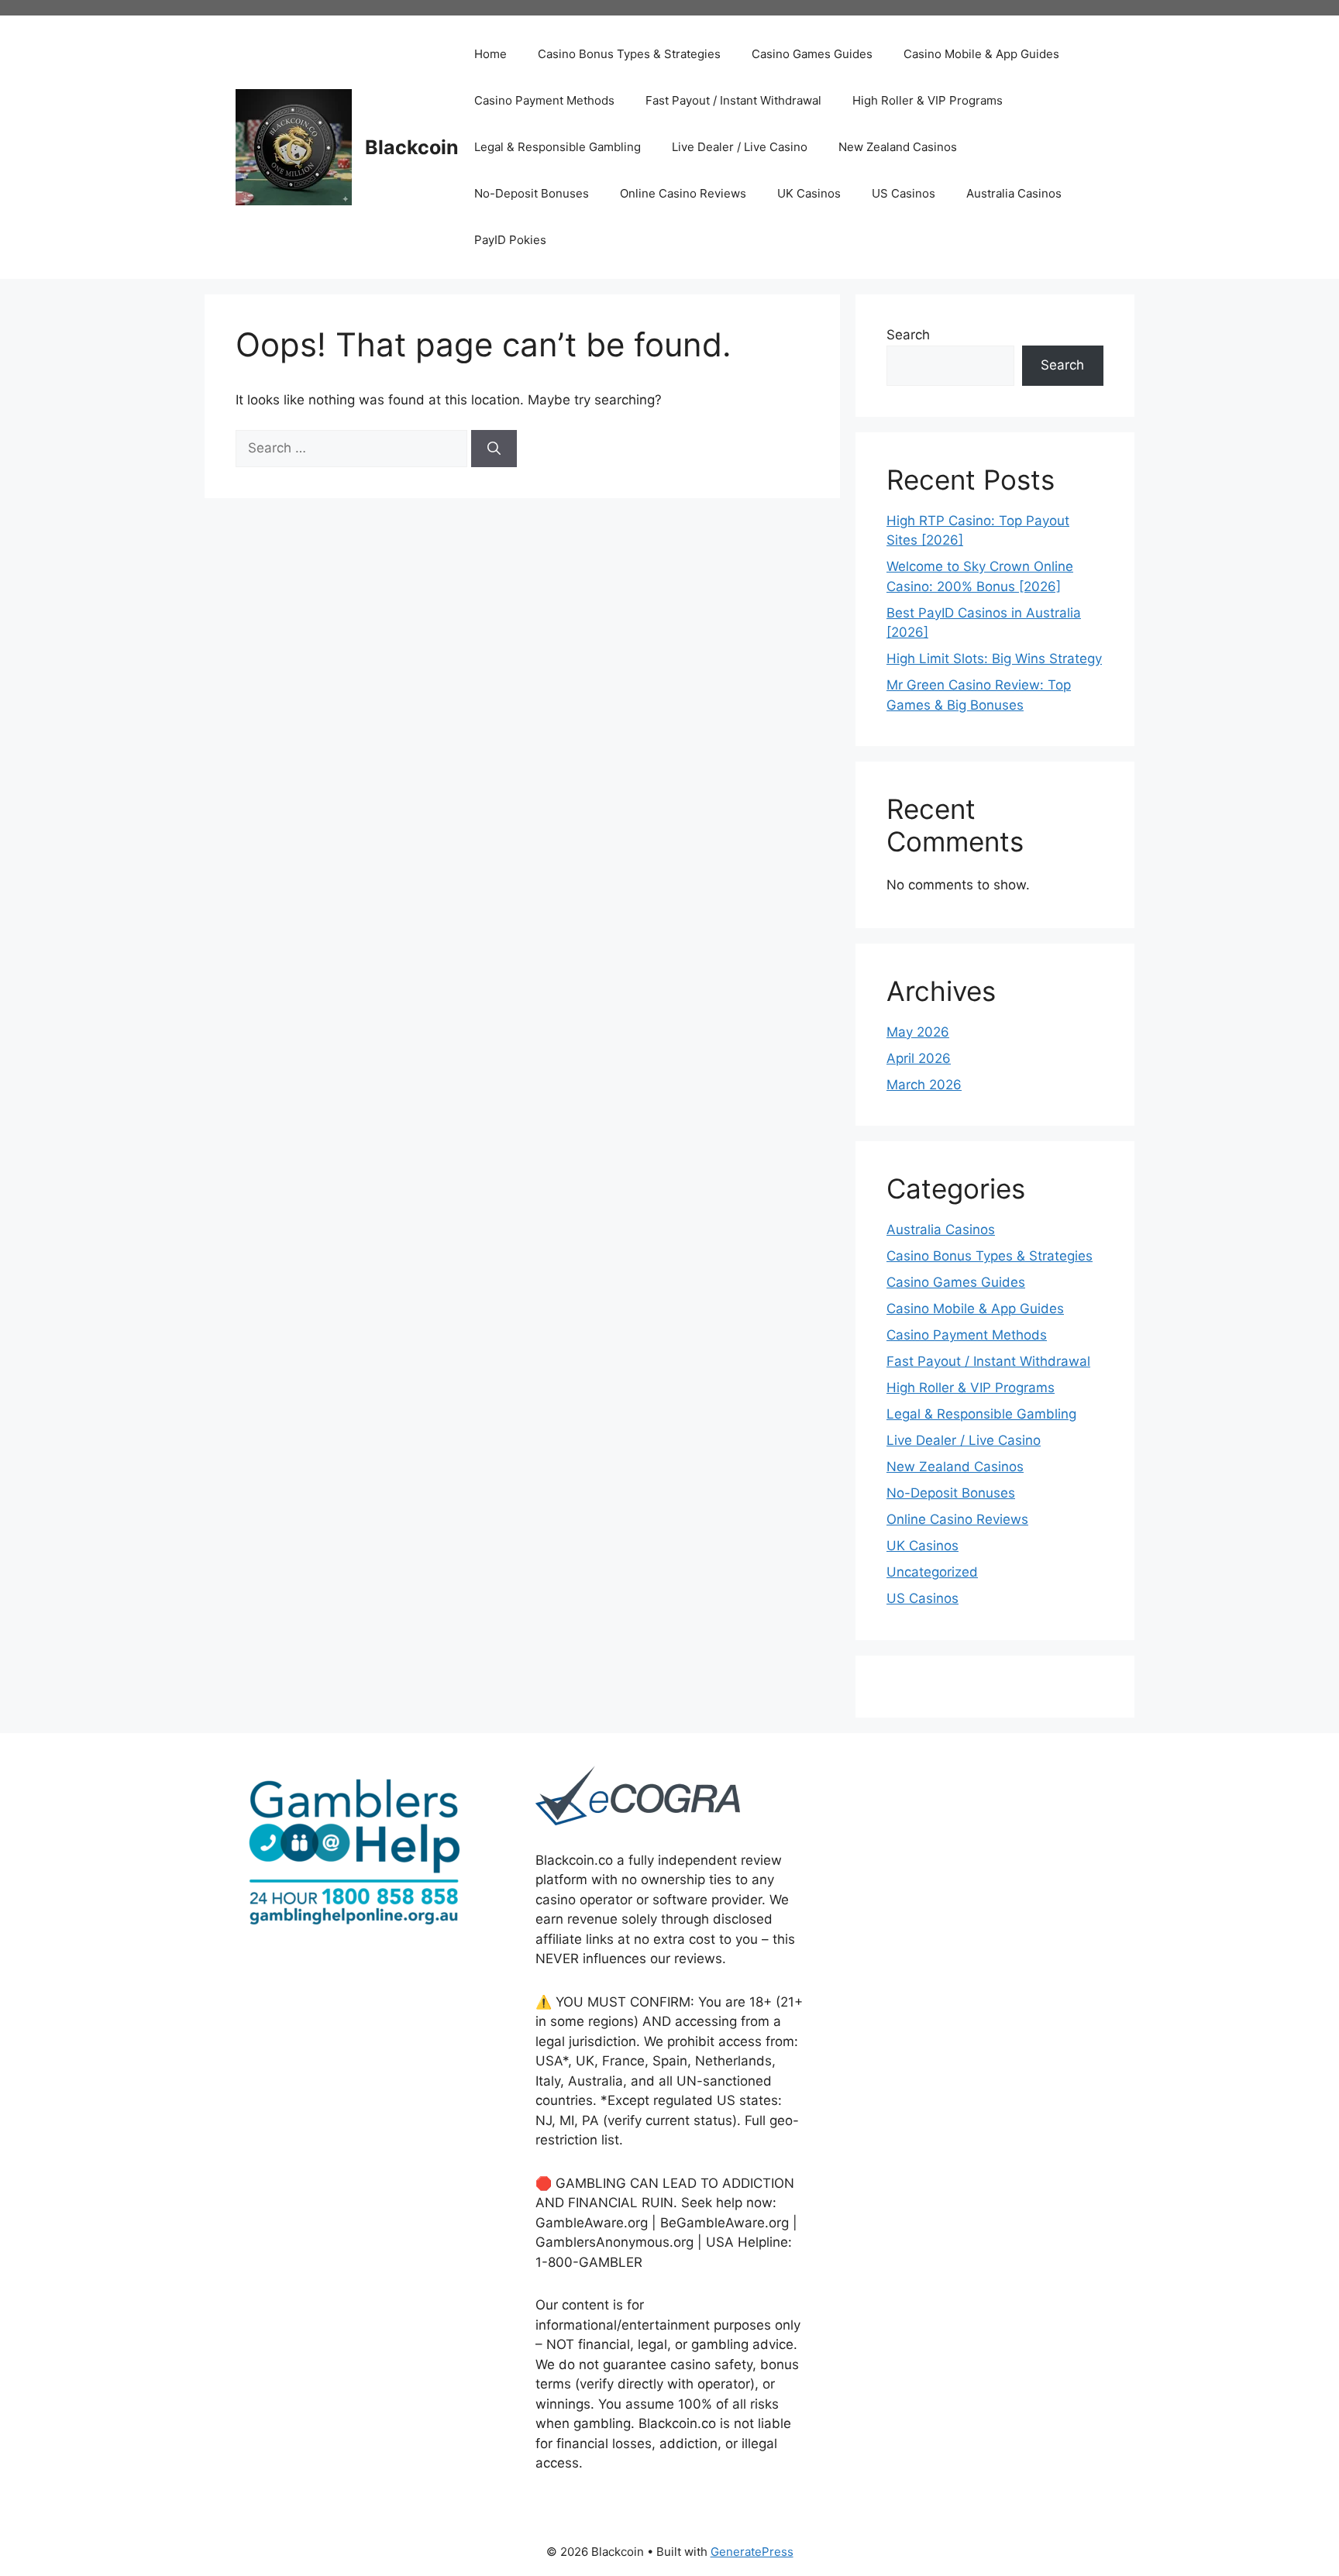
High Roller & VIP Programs (928, 100)
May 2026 (918, 1032)
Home (491, 54)
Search (908, 335)
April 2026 (919, 1058)
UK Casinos (809, 193)
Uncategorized (932, 1572)
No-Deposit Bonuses (532, 193)
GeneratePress (752, 2552)
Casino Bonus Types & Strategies (629, 54)
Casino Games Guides (812, 54)
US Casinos (904, 193)
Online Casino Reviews (683, 193)
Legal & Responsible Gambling (558, 147)
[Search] (494, 449)
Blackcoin (412, 147)
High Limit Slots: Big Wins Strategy (994, 659)
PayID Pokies (510, 240)
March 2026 (924, 1085)
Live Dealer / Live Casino (740, 147)
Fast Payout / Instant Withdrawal (733, 100)
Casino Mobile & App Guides (981, 54)
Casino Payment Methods (544, 100)
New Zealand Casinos (898, 147)
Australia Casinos (1014, 193)
